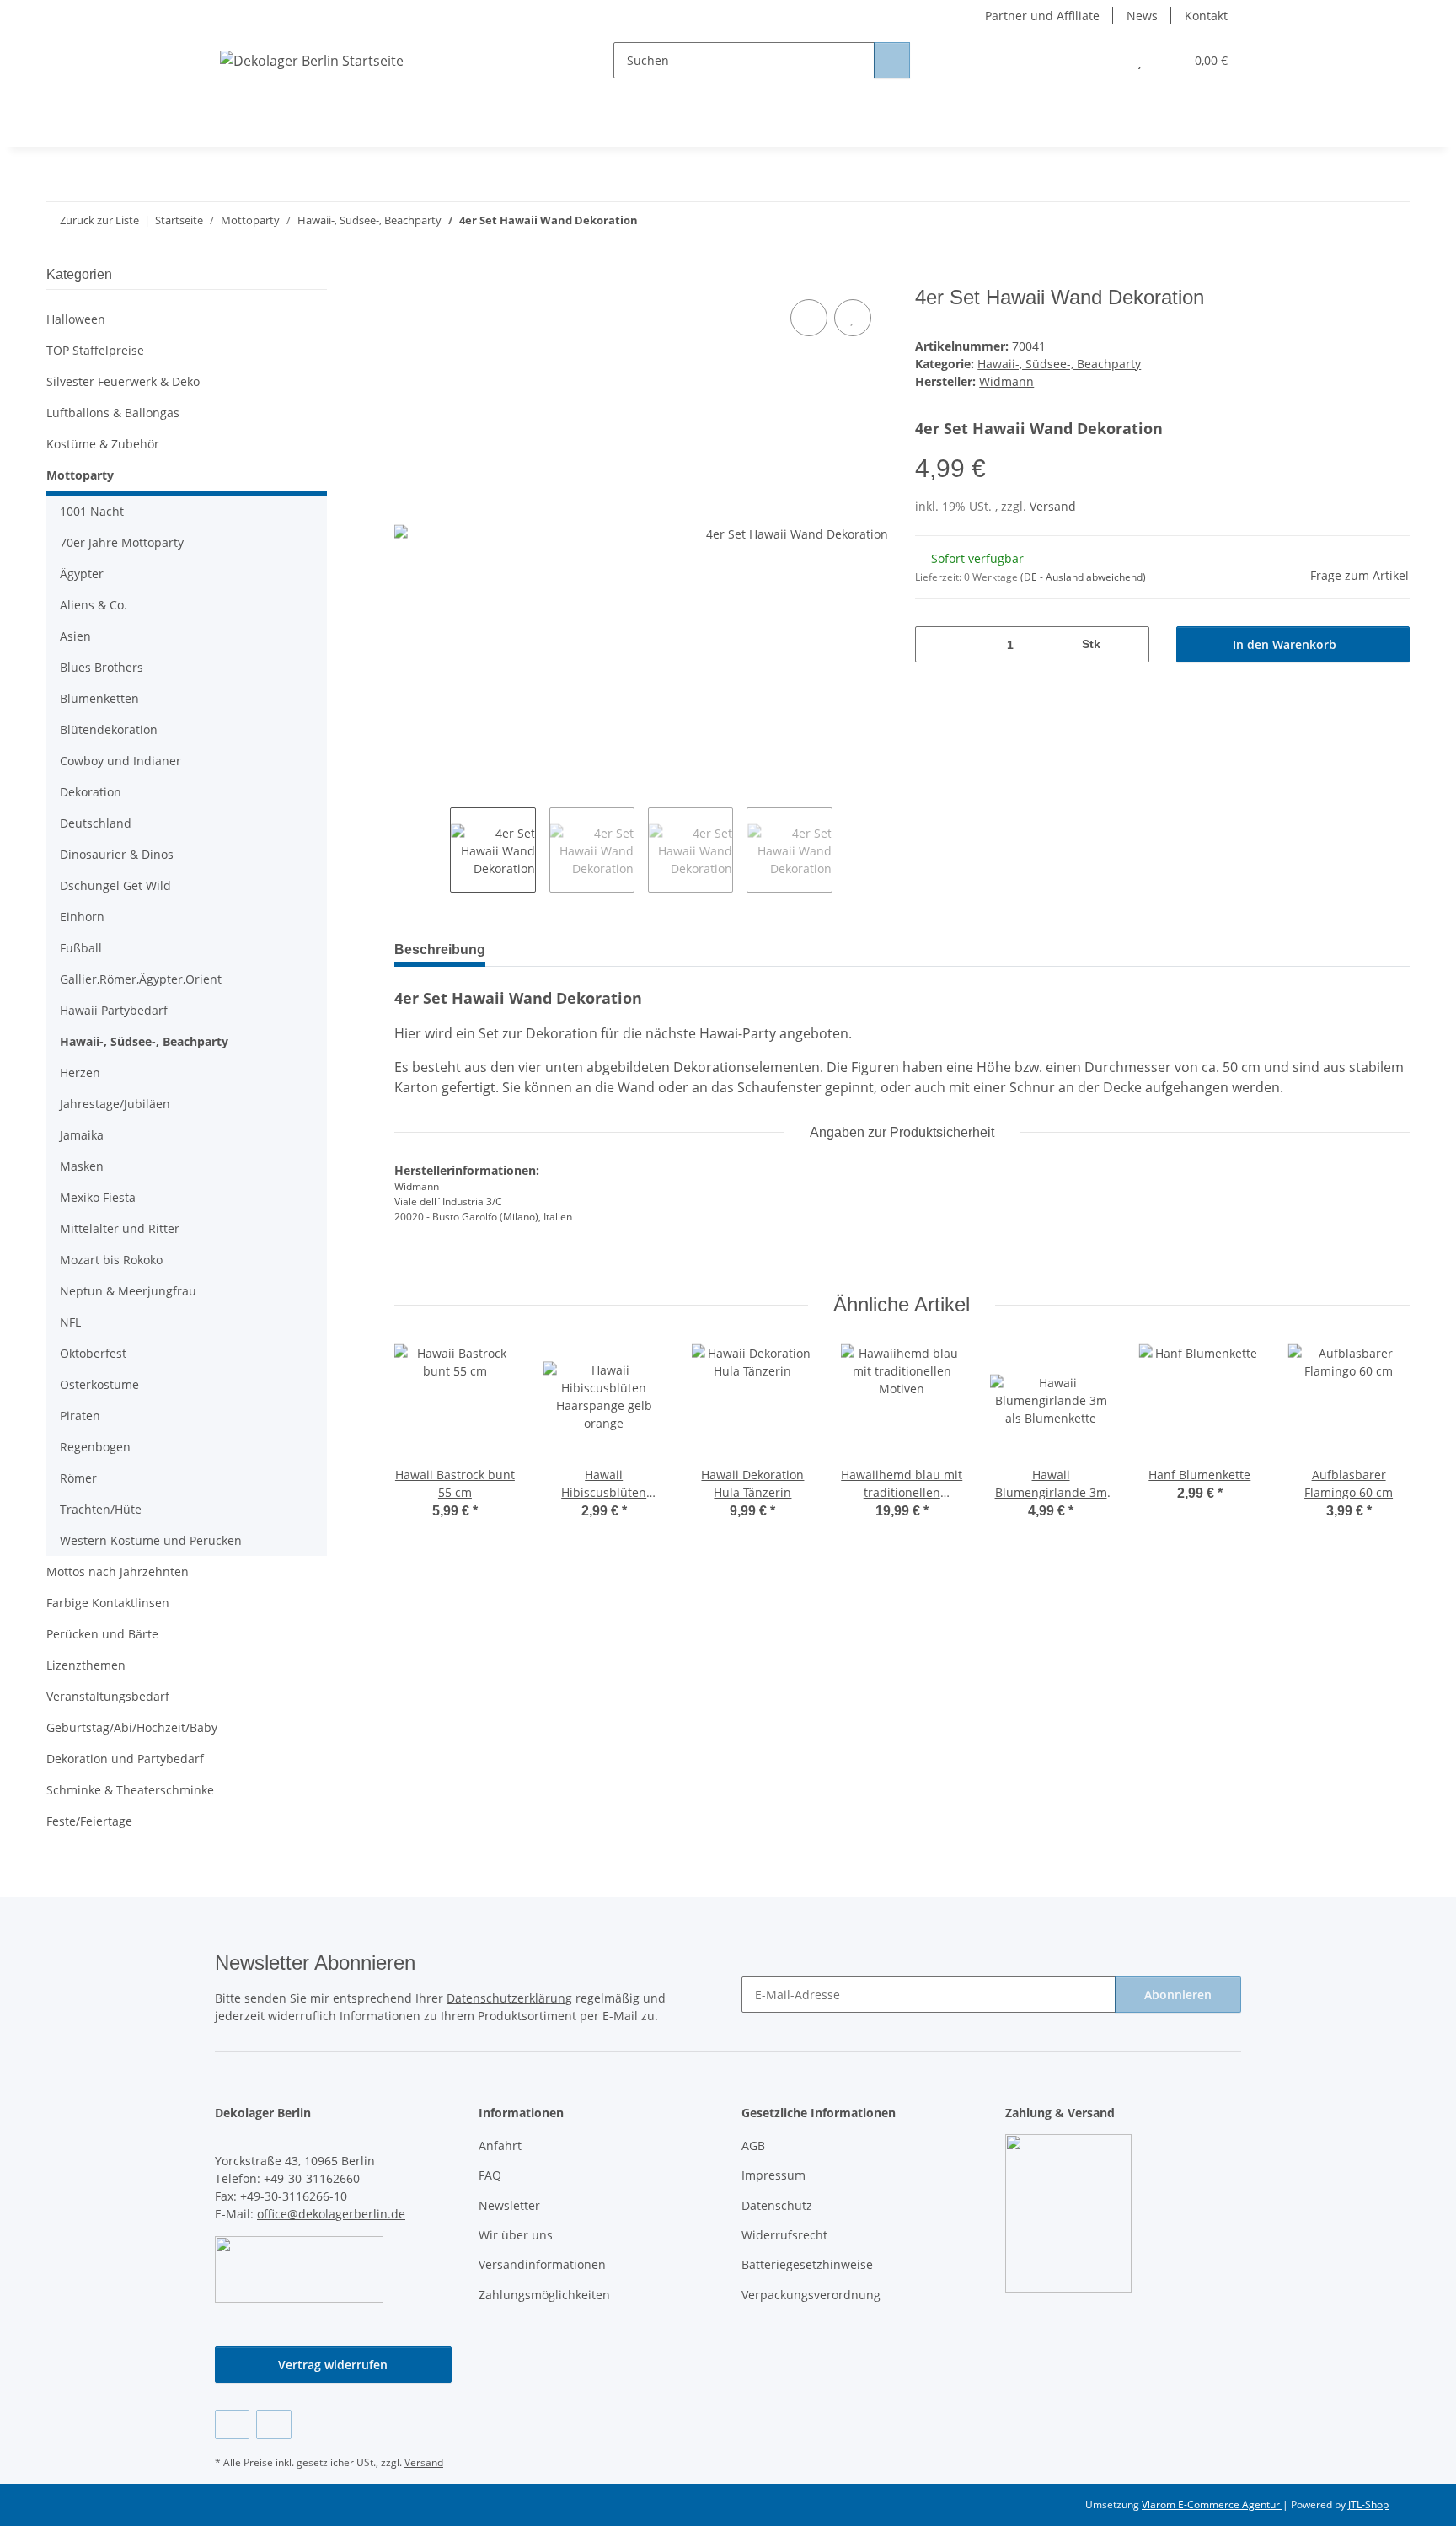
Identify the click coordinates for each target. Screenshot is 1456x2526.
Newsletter (509, 2205)
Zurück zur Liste (99, 220)
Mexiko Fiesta (98, 1197)
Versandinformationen (542, 2264)
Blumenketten (99, 698)
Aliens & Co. (94, 605)
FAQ (490, 2175)
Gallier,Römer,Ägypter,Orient (141, 979)
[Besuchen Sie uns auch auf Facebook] (232, 2424)
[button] (1106, 60)
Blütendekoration (109, 729)
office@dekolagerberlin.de (331, 2214)
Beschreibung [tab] (440, 949)
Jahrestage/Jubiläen (115, 1104)
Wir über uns (516, 2235)
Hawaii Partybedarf (114, 1010)
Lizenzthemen (86, 1665)
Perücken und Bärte (102, 1634)
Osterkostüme (99, 1384)
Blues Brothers (102, 667)
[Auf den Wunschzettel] (853, 318)
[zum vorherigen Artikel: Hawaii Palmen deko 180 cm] (1355, 220)
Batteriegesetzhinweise (807, 2264)
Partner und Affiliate (1042, 16)
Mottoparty (80, 475)
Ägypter (82, 574)
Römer (78, 1478)
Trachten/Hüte (101, 1509)
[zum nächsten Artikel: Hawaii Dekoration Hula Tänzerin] (1392, 220)
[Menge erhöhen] (1130, 644)
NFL (70, 1322)
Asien (75, 636)
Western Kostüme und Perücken (151, 1540)
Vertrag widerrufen (333, 2365)
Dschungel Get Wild (115, 885)
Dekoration (91, 792)
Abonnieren (1178, 1995)
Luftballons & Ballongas (113, 413)
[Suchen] (892, 60)
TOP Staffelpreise (95, 350)
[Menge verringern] (934, 644)
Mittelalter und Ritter (120, 1228)
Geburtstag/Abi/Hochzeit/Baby (132, 1727)
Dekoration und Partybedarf (125, 1759)
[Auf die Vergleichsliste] (809, 318)
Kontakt (1206, 16)
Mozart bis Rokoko (111, 1260)
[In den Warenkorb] (408, 276)
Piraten (80, 1416)
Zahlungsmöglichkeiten (544, 2295)
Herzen (80, 1073)
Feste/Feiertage (89, 1821)
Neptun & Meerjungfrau (128, 1291)
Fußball (81, 948)
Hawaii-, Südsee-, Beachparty (1059, 364)
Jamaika (82, 1135)
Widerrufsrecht (784, 2235)
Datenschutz (777, 2205)
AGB (753, 2145)
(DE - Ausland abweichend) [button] (1083, 577)
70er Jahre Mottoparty (122, 542)
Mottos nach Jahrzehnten (118, 1571)
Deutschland (96, 823)
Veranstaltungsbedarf (108, 1696)
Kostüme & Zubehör (103, 444)
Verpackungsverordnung (811, 2295)
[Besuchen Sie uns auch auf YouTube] (273, 2424)
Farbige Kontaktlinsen (108, 1603)
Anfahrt (500, 2145)
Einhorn (82, 917)
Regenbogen (95, 1447)
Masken (82, 1166)
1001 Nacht (92, 511)
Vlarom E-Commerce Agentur (1212, 2505)
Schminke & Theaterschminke (130, 1790)
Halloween (76, 319)
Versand (1053, 506)
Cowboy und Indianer (120, 761)
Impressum (773, 2175)
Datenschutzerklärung (509, 1998)
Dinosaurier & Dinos (117, 854)
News (1142, 16)
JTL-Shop (1368, 2505)
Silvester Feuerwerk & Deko (123, 381)
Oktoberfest (93, 1353)
